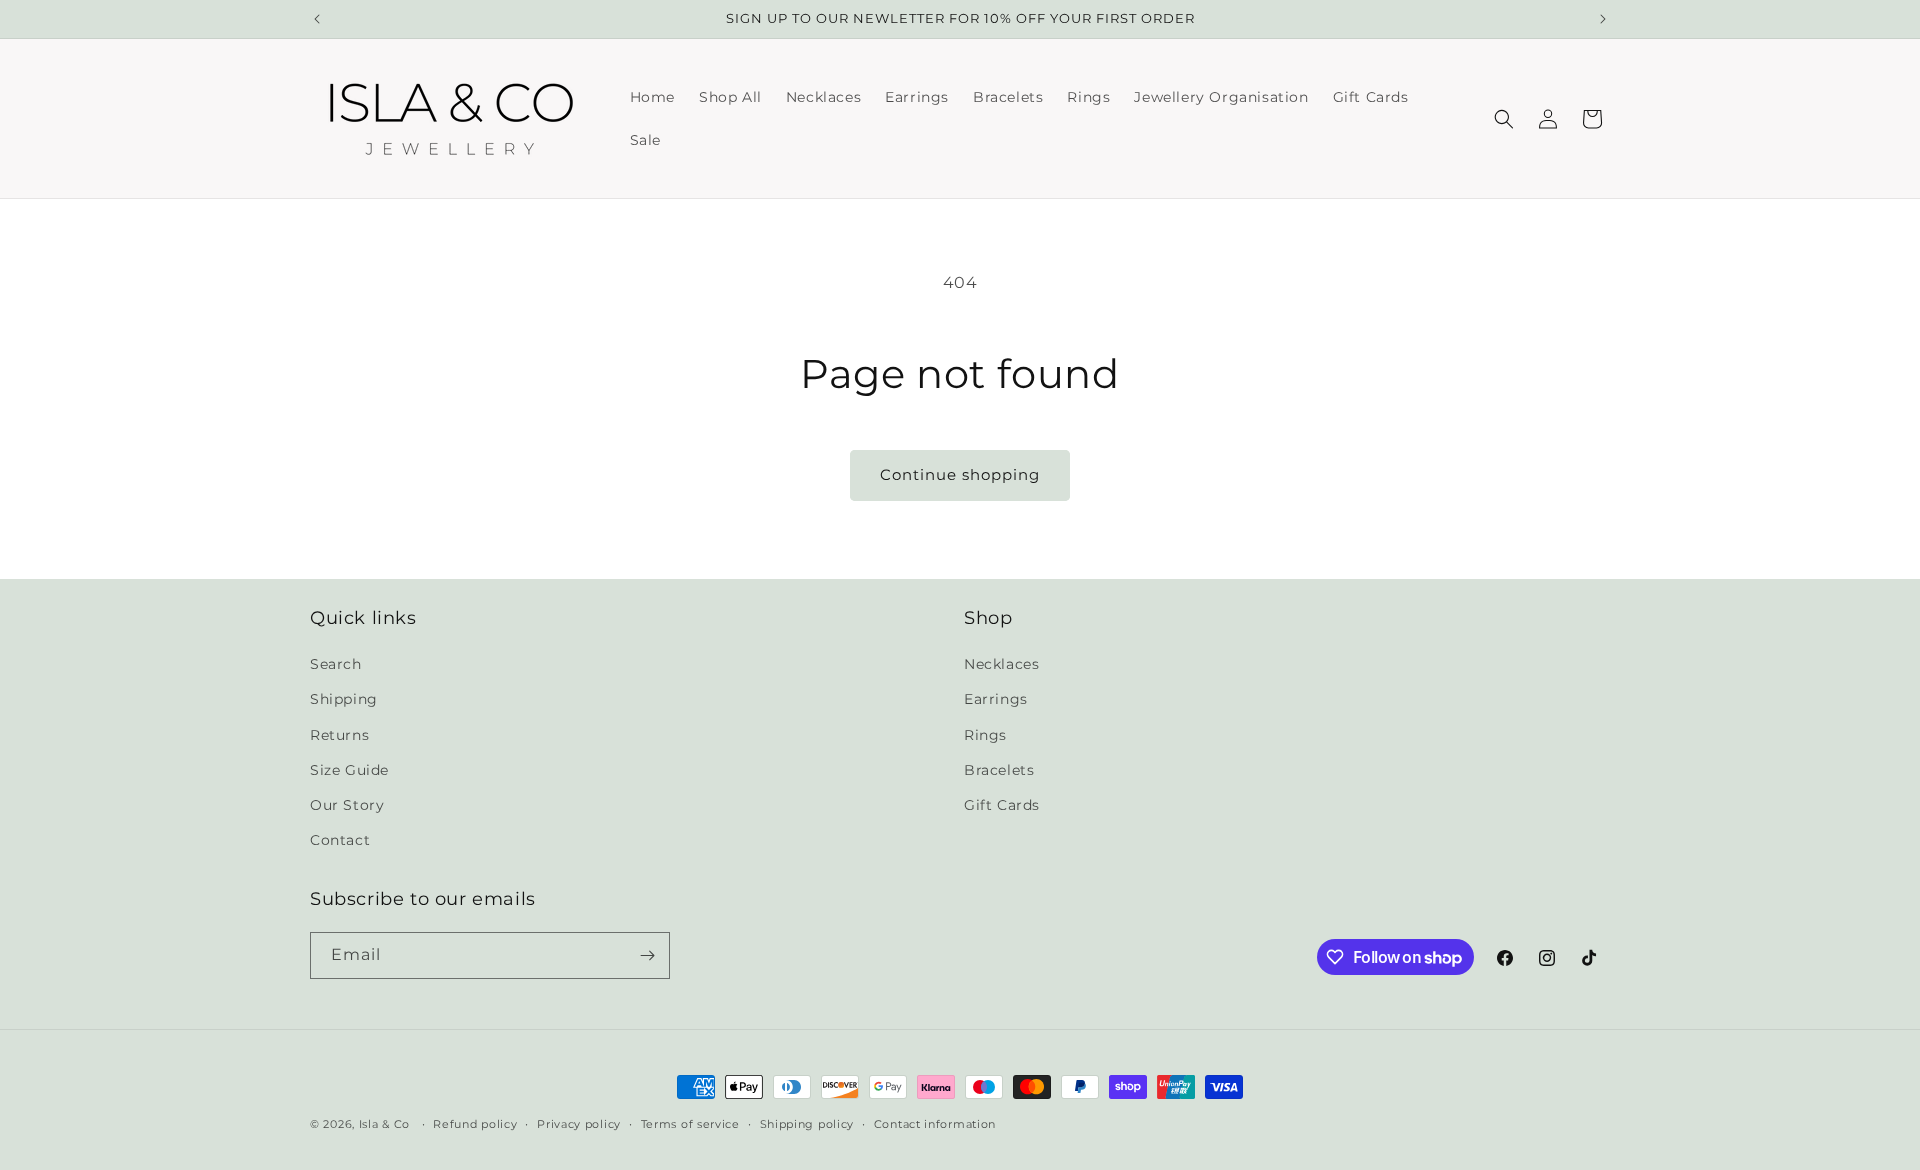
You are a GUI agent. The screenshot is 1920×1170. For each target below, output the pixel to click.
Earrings (996, 699)
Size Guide (349, 770)
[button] (1504, 119)
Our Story (347, 805)
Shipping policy (807, 1124)
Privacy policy (579, 1124)
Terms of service (690, 1124)
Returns (339, 735)
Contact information (935, 1124)
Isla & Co (384, 1124)
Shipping (344, 699)
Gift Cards (1002, 805)
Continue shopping (960, 474)
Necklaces (1001, 664)
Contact (340, 840)
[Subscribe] (647, 955)
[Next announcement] (1603, 19)
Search (336, 664)
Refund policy (475, 1124)
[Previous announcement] (317, 19)
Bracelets (999, 770)
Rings (985, 735)
